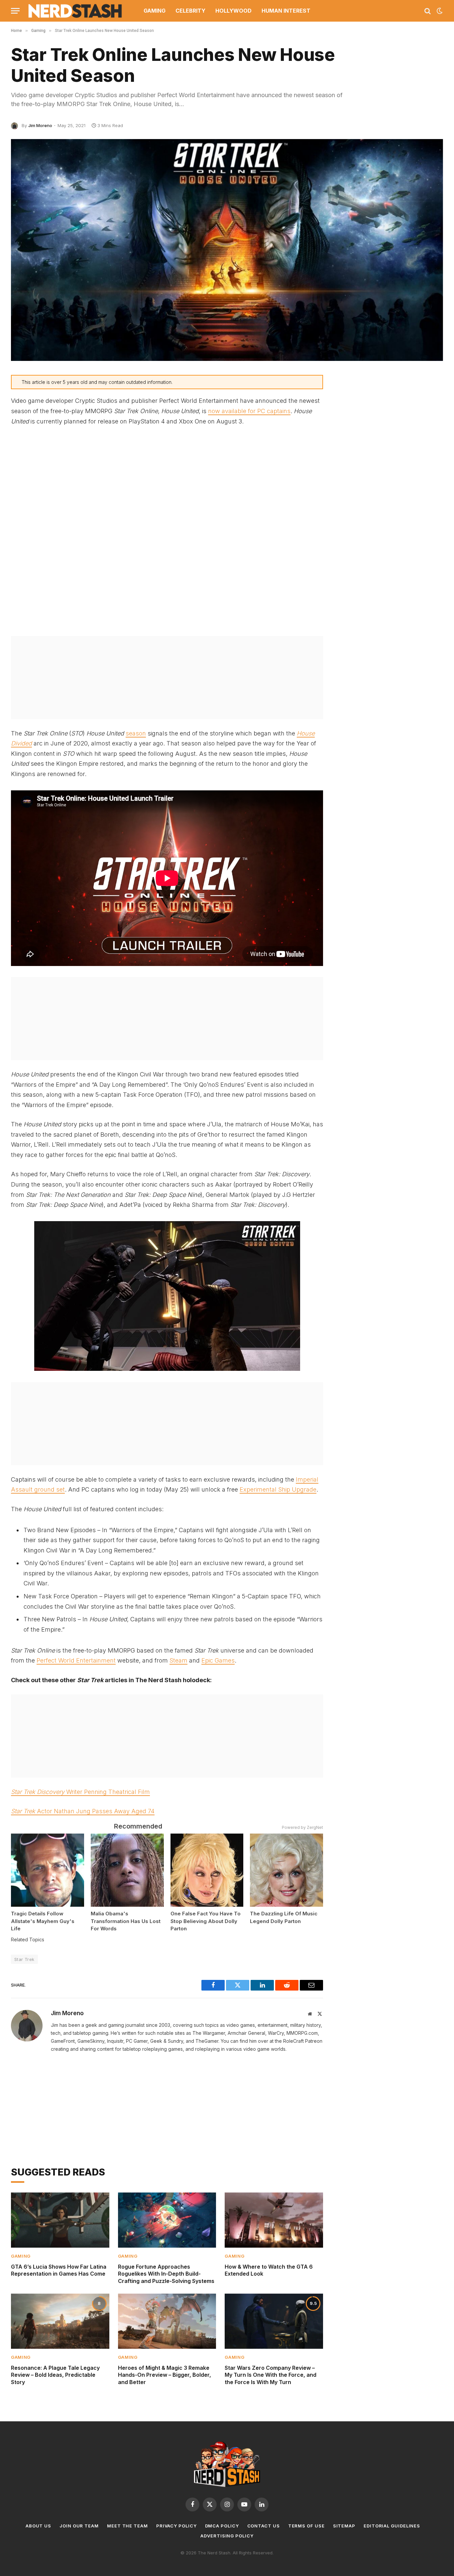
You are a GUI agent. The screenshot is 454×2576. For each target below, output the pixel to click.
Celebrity (190, 11)
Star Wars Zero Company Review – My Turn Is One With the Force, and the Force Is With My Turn (271, 2375)
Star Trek (24, 1959)
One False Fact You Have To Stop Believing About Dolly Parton (206, 1921)
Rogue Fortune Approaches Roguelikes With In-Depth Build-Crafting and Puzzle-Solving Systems (166, 2274)
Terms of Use (306, 2526)
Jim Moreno (40, 125)
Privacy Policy (176, 2526)
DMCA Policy (222, 2526)
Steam (178, 1660)
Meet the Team (127, 2526)
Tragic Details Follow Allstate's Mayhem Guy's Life (43, 1921)
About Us (38, 2526)
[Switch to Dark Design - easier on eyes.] (439, 11)
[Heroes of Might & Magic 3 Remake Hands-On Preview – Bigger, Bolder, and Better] (167, 2321)
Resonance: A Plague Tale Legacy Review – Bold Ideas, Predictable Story (55, 2375)
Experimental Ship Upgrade (278, 1489)
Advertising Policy (227, 2536)
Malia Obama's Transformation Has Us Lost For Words (126, 1921)
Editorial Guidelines (392, 2526)
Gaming (155, 11)
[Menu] (15, 11)
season (136, 733)
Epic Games (218, 1660)
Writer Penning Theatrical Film (80, 1792)
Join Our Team (79, 2526)
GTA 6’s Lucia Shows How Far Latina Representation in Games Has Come (59, 2270)
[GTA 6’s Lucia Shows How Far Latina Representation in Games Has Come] (60, 2220)
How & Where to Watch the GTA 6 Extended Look (269, 2270)
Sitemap (344, 2526)
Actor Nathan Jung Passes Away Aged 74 (83, 1811)
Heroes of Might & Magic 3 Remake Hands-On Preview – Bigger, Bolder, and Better (165, 2375)
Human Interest (286, 11)
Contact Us (264, 2526)
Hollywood (233, 11)
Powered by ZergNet (302, 1827)
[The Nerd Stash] (75, 11)
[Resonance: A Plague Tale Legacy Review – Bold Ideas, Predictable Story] (60, 2321)
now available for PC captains (249, 411)
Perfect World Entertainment (76, 1660)
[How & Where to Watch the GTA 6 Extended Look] (274, 2220)
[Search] (428, 11)
